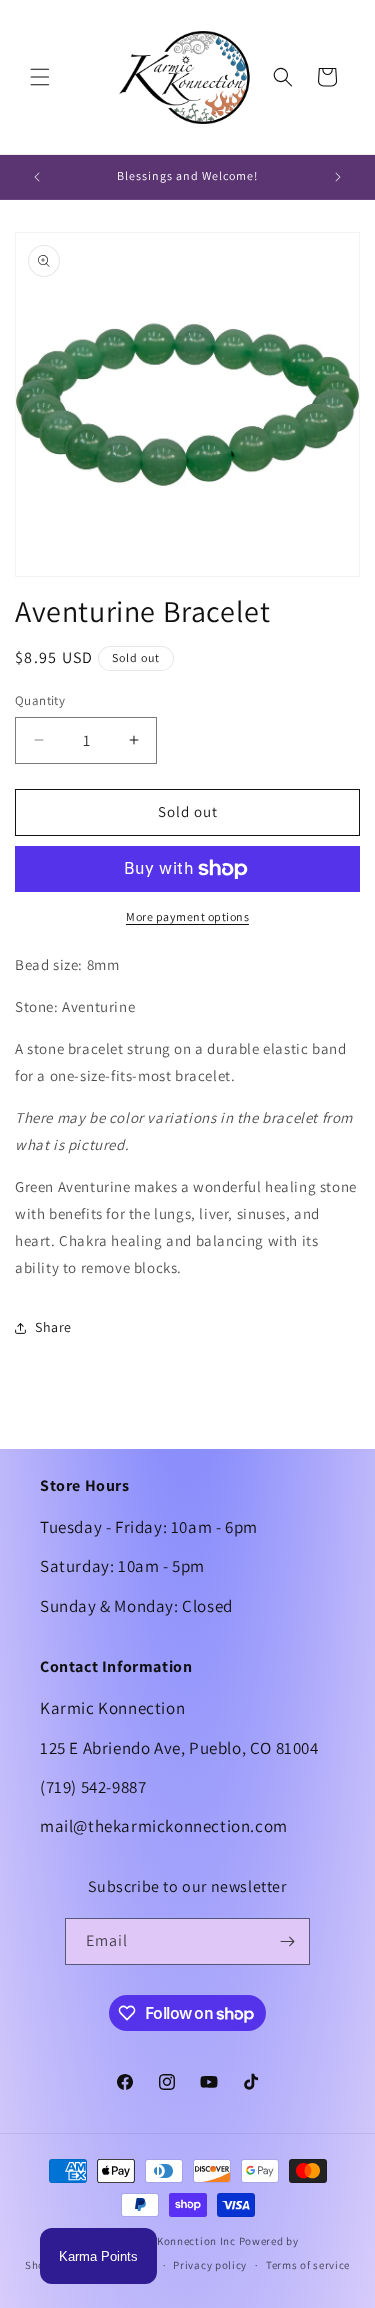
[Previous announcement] (37, 177)
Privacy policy (210, 2265)
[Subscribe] (287, 1941)
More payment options (187, 916)
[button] (40, 77)
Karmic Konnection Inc (176, 2241)
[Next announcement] (338, 177)
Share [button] (53, 1327)
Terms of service (308, 2265)
